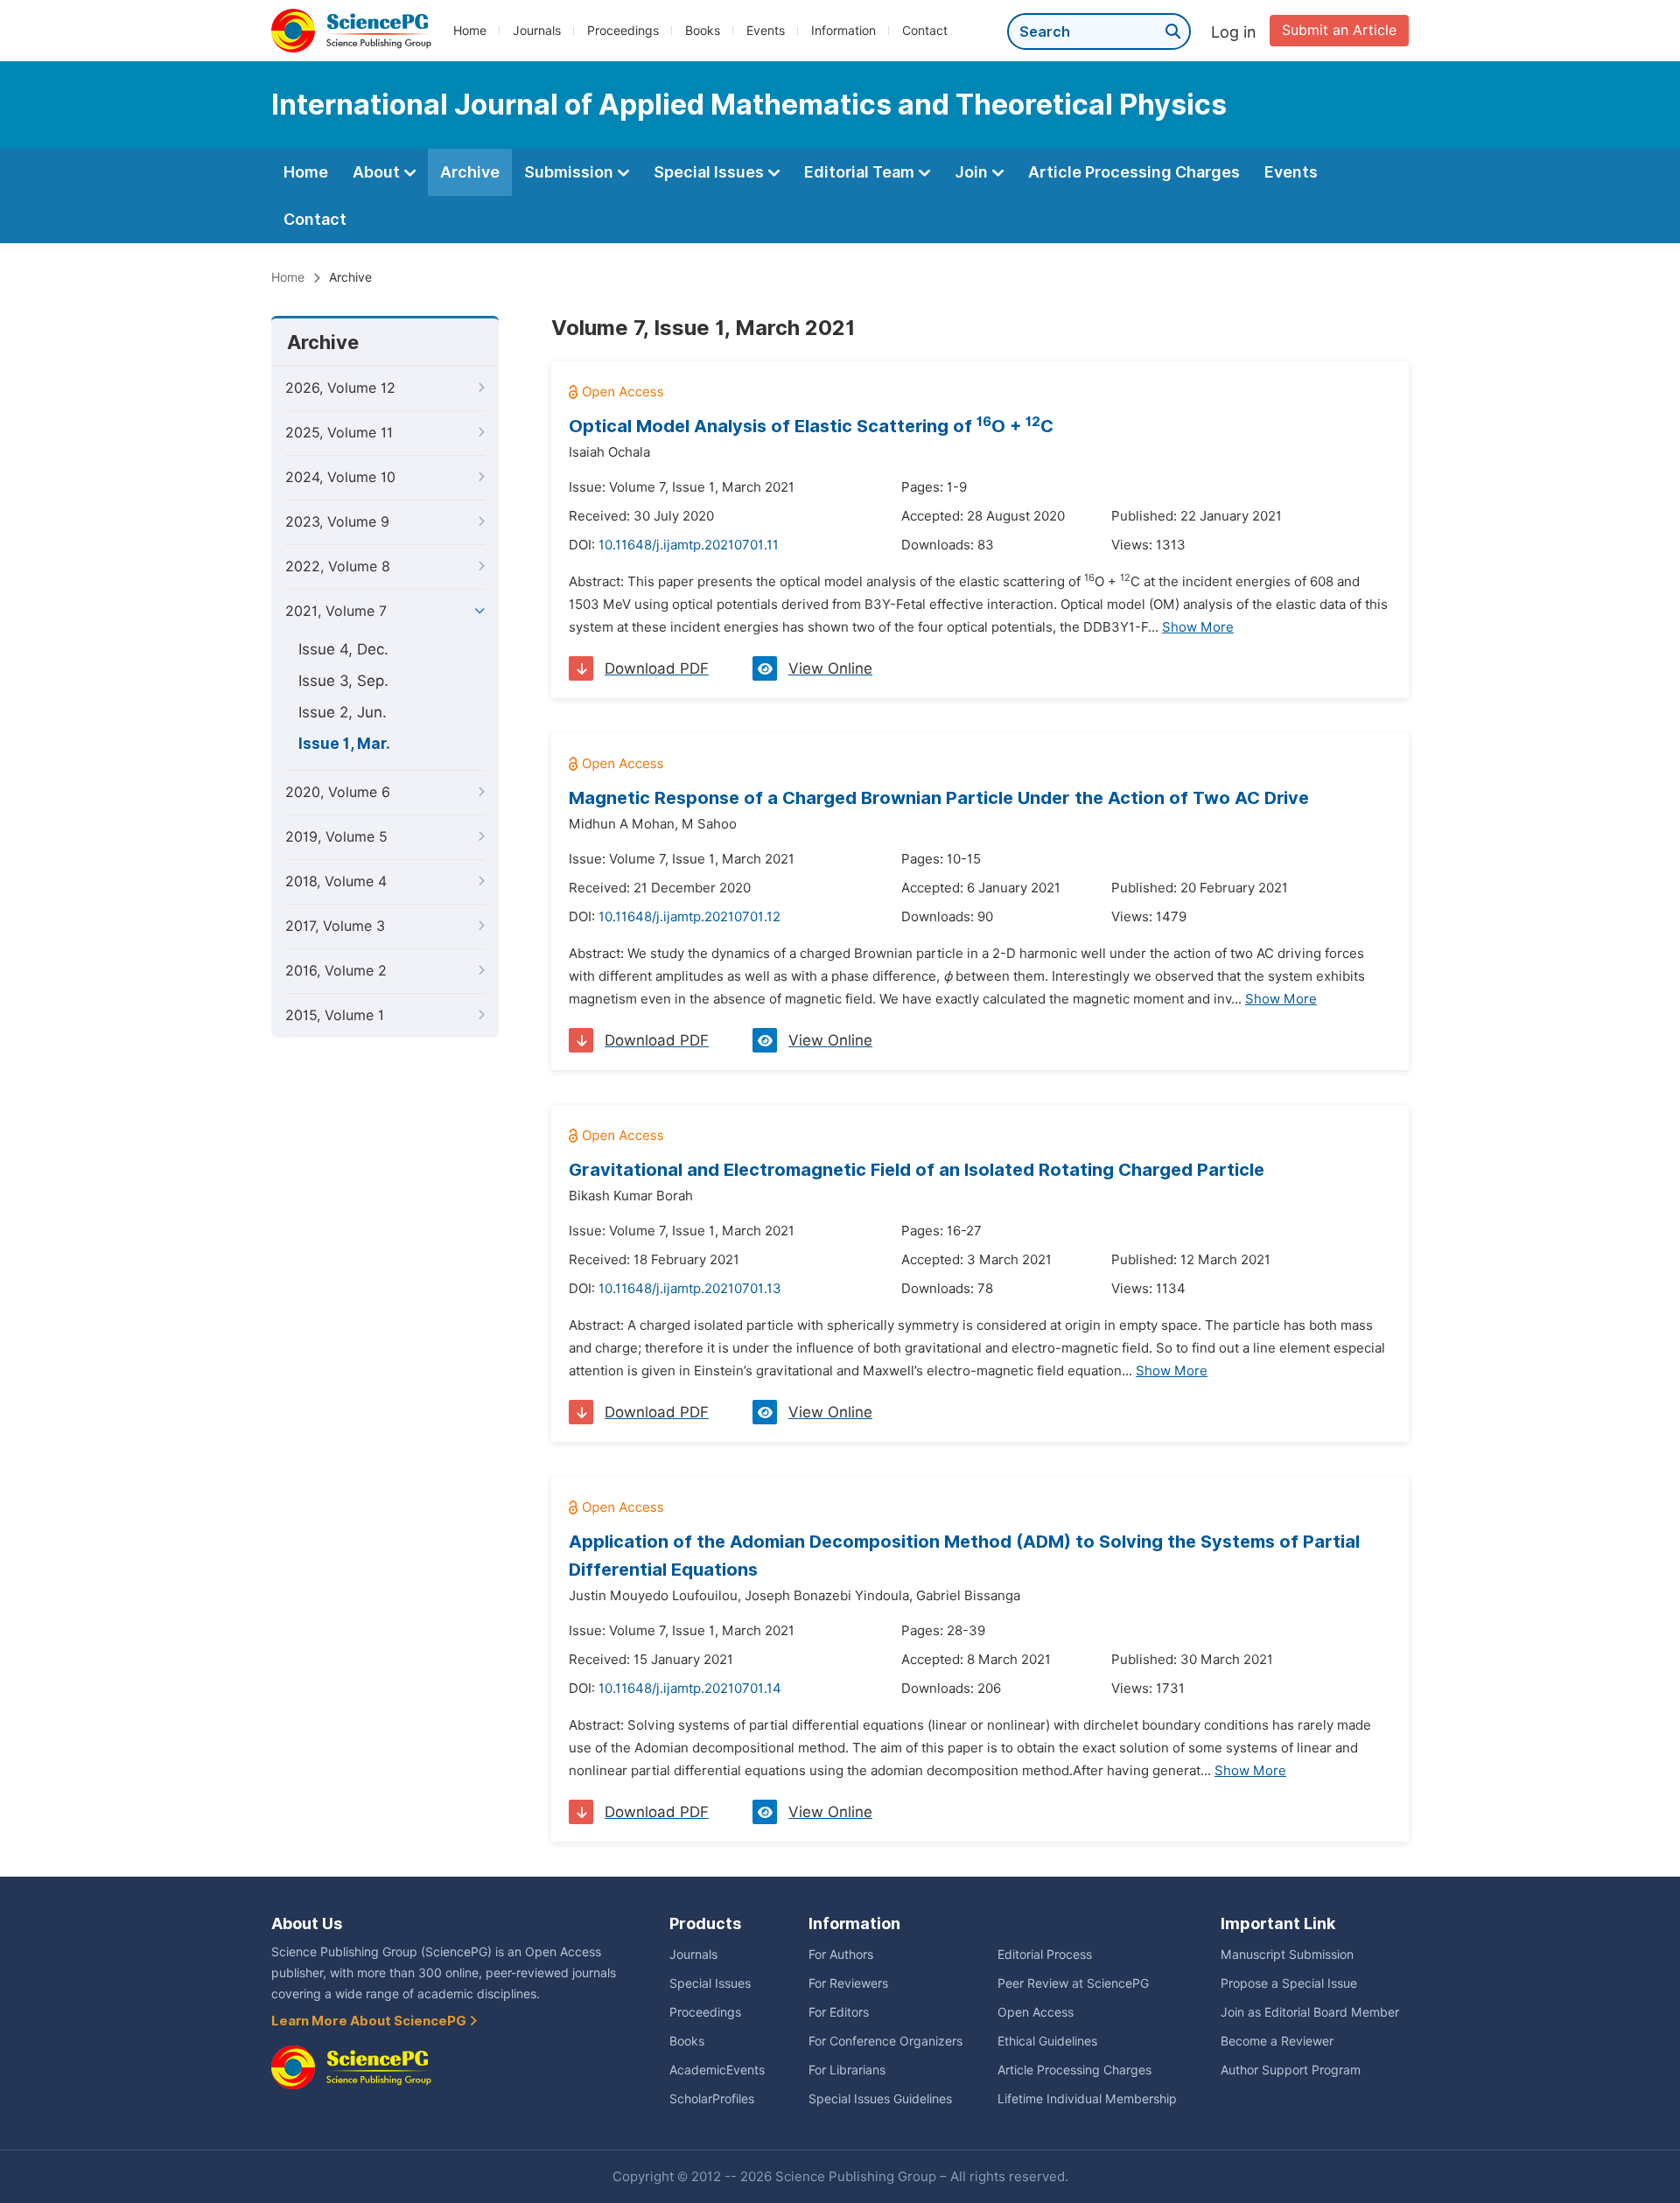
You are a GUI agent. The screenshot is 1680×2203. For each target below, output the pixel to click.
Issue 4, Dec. (343, 649)
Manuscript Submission (1287, 1955)
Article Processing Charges (1134, 172)
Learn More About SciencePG (370, 2021)
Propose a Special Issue (1289, 1983)
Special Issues (710, 172)
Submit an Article (1339, 30)
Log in (1234, 32)
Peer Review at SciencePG (1073, 1983)
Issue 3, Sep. (343, 681)
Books (703, 31)
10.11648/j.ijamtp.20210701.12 (689, 917)
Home (470, 31)
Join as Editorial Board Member (1310, 2012)
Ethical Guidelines (1047, 2041)
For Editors (839, 2012)
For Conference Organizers (885, 2041)
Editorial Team (861, 172)
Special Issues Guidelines (880, 2099)
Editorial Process (1045, 1955)
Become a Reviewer (1277, 2041)
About (378, 172)
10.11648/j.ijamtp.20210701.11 (689, 545)
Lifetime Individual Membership (1087, 2099)
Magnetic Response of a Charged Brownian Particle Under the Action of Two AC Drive (939, 798)
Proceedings (623, 31)
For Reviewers (848, 1983)
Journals (537, 31)
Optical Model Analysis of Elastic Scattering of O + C (811, 426)
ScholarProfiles (712, 2099)
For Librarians (847, 2070)
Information (843, 31)
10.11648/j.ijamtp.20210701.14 (690, 1689)
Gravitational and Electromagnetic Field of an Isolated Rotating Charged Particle (917, 1170)
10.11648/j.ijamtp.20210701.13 (690, 1289)
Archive (470, 172)
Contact (925, 31)
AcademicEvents (717, 2070)
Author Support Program (1291, 2070)
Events (766, 31)
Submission (570, 172)
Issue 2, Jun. (343, 712)
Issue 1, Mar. (344, 744)
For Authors (841, 1955)
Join (973, 172)
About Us (307, 1923)
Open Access (1036, 2012)
